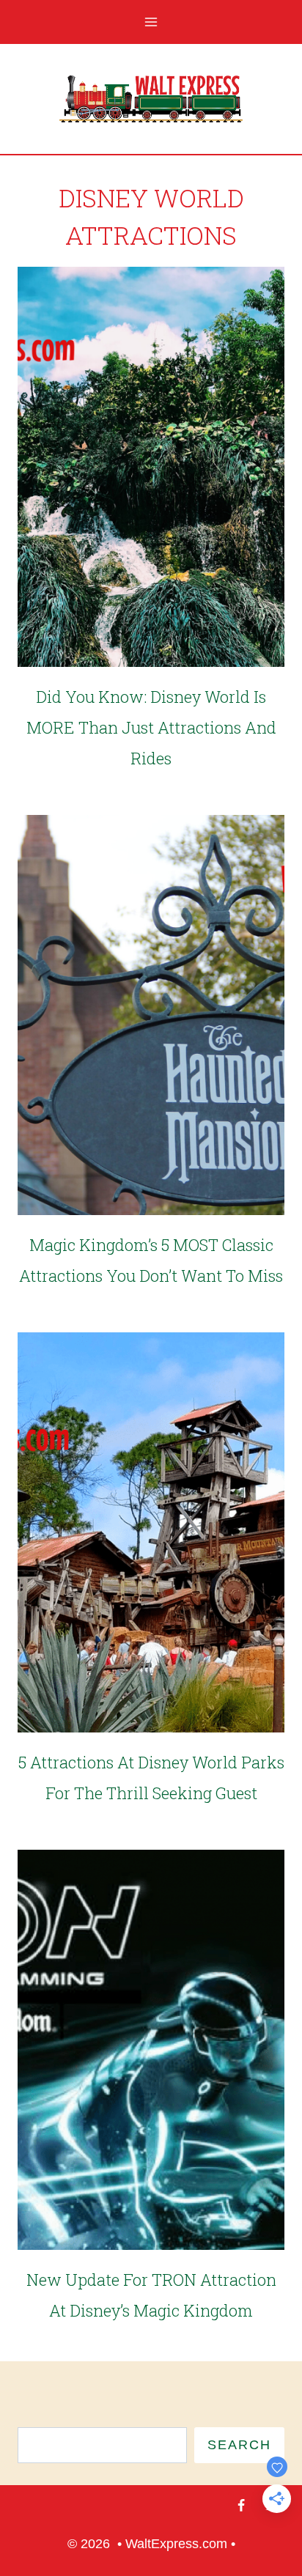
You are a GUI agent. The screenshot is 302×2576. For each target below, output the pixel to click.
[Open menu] (151, 22)
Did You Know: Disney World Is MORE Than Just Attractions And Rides (151, 727)
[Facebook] (241, 2506)
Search (239, 2445)
